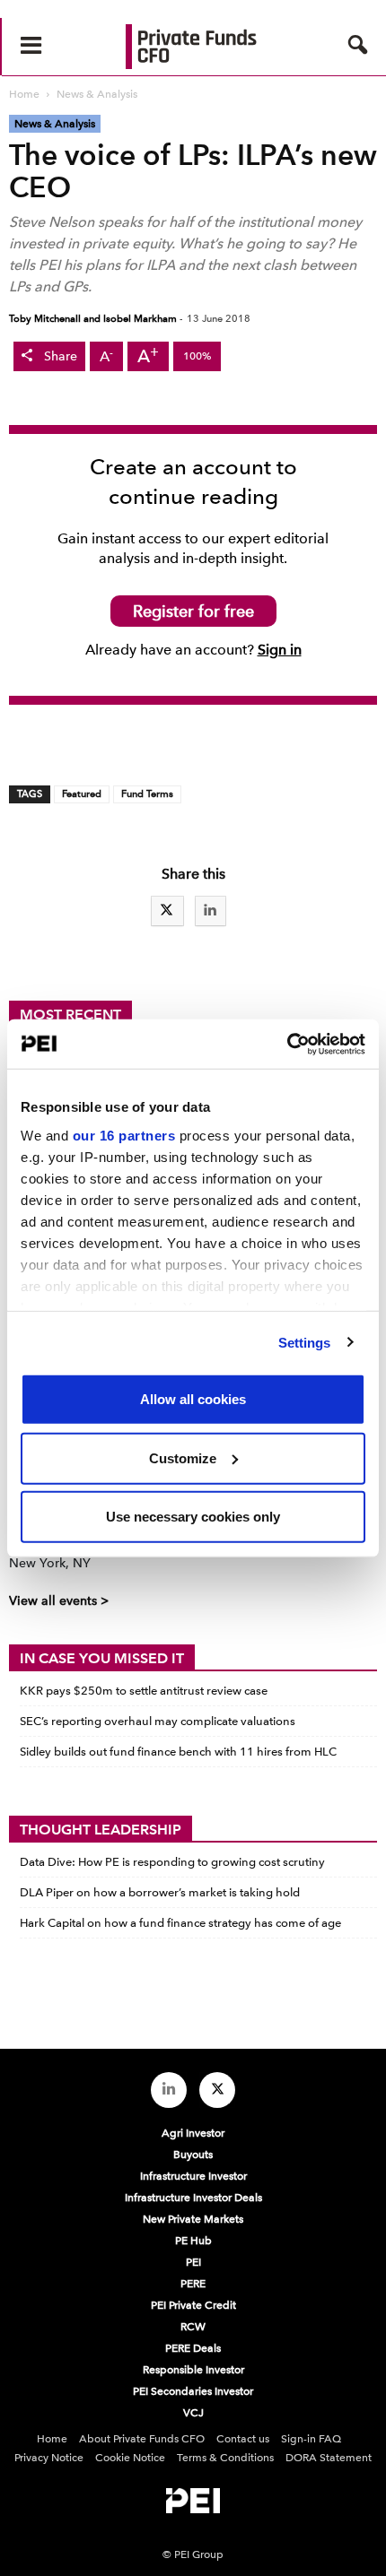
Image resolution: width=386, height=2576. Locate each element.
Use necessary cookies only (193, 1517)
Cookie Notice (130, 2458)
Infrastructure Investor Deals (193, 2198)
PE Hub (193, 2241)
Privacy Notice (49, 2458)
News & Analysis (55, 124)
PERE (193, 2284)
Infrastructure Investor (193, 2176)
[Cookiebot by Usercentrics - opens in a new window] (287, 1044)
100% (197, 356)
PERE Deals (193, 2348)
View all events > (59, 1601)
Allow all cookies (193, 1399)
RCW (193, 2327)
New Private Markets (193, 2219)
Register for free (193, 611)
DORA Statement (329, 2458)
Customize (183, 1457)
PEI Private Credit (193, 2305)
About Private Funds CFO (142, 2439)
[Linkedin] (169, 2090)
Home (52, 2439)
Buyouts (193, 2155)
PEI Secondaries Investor (193, 2391)
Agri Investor (193, 2133)
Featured (82, 794)
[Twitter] (217, 2090)
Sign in (280, 650)
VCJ (193, 2413)
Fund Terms (147, 794)
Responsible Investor (193, 2370)
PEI (193, 2262)
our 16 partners (124, 1135)
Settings (305, 1342)
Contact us (243, 2439)
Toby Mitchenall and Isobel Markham (93, 319)
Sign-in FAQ (311, 2439)
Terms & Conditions (225, 2458)
